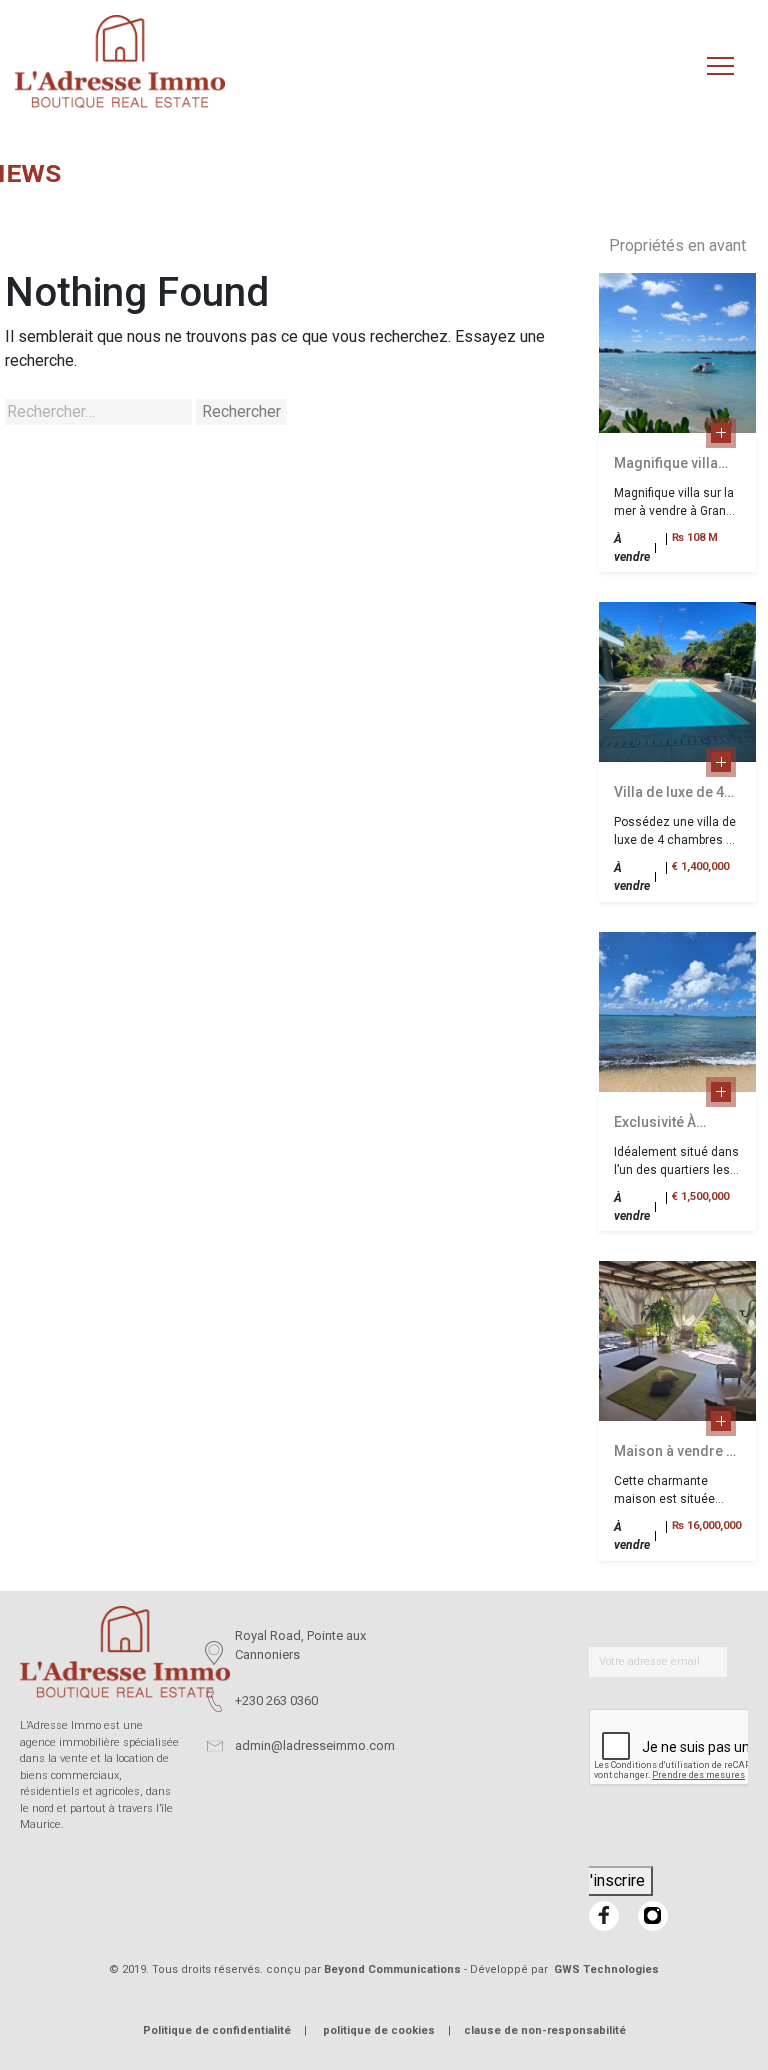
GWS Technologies (606, 1969)
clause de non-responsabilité (545, 2030)
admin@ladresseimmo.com (315, 1745)
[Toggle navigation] (720, 66)
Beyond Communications (392, 1969)
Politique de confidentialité (217, 2030)
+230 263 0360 (276, 1700)
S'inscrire (612, 1880)
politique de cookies (379, 2030)
